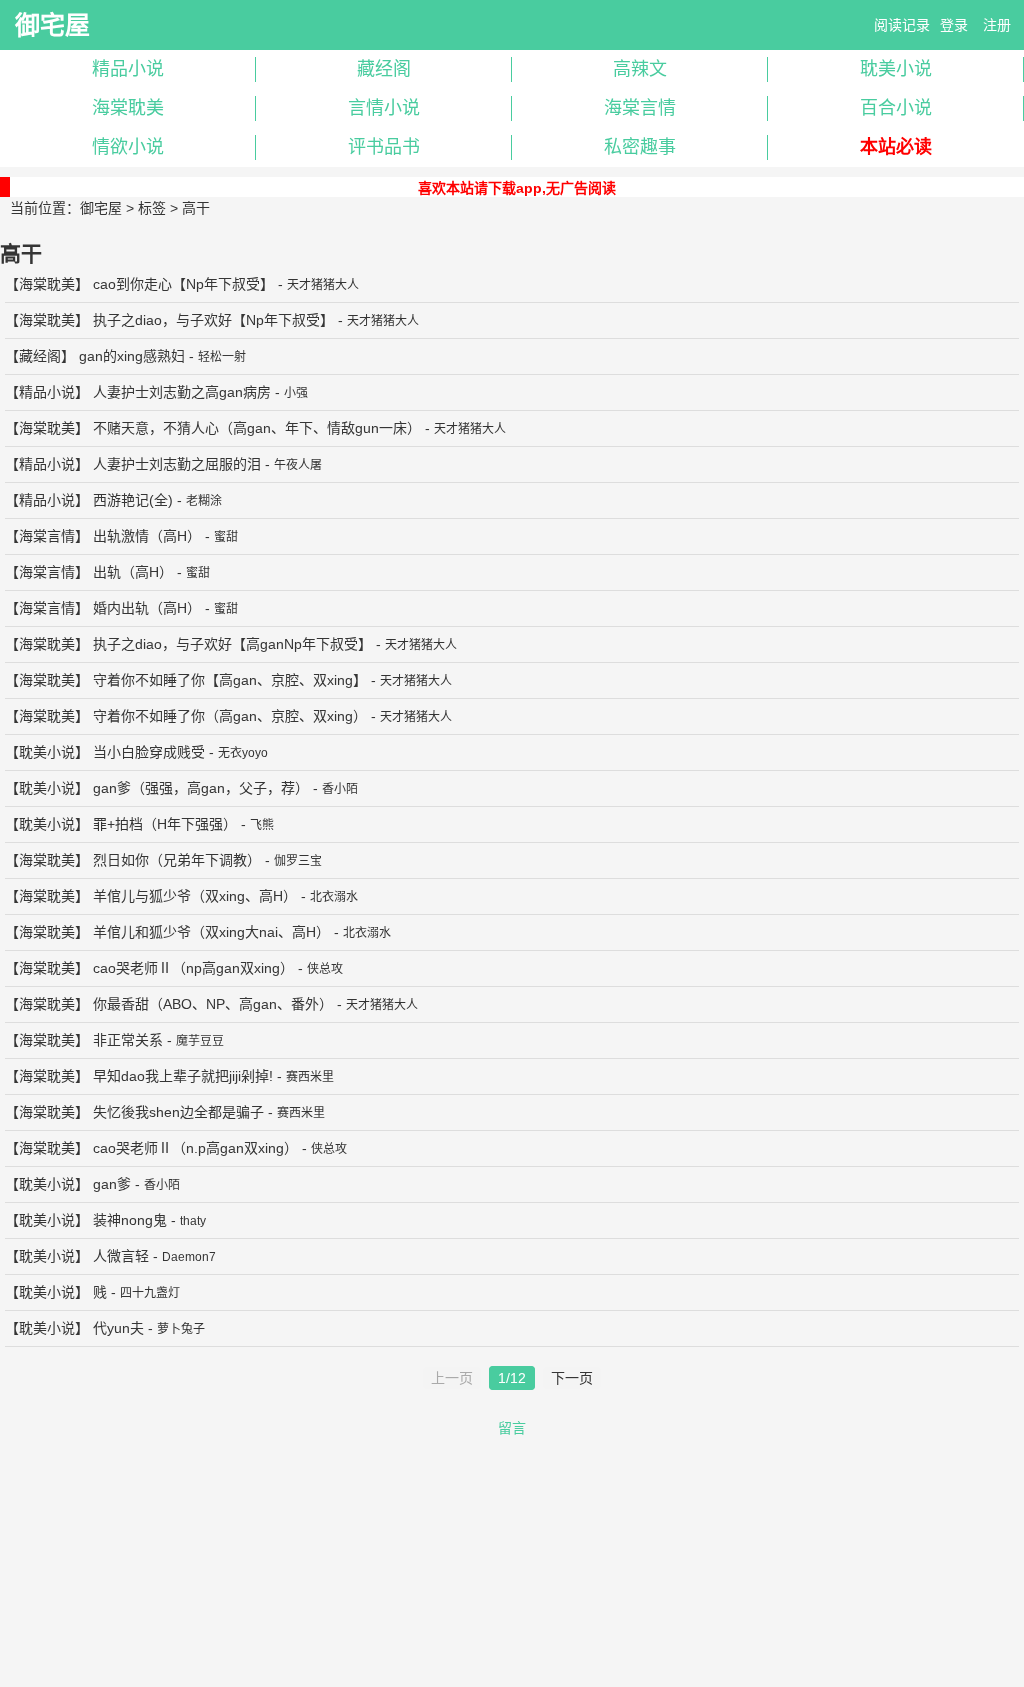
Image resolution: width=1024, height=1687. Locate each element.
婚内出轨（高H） (147, 608)
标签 (152, 208)
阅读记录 (902, 25)
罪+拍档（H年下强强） (165, 824)
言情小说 (384, 108)
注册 (997, 25)
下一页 (572, 1378)
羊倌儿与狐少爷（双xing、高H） (195, 896)
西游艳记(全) (133, 500)
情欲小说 (128, 147)
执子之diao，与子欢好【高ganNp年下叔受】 (232, 644)
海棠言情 (640, 108)
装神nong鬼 (130, 1220)
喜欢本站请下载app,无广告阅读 (517, 188)
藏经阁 (384, 69)
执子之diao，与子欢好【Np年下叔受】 (213, 320)
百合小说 (896, 108)
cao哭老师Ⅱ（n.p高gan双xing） (195, 1148)
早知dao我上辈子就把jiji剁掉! (183, 1076)
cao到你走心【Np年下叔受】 (183, 284)
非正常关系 (128, 1040)
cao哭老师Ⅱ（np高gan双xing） (193, 968)
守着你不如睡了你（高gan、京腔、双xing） (230, 716)
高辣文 (640, 69)
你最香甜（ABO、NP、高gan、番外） (213, 1004)
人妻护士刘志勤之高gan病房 (182, 392)
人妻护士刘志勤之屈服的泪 (177, 464)
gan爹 (112, 1184)
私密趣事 (640, 147)
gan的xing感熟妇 (132, 356)
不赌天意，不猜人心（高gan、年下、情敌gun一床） (257, 428)
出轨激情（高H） (147, 536)
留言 (512, 1428)
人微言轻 (121, 1256)
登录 (954, 25)
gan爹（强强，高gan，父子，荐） (201, 788)
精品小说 (128, 69)
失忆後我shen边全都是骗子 (178, 1112)
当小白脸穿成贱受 (149, 752)
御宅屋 (52, 25)
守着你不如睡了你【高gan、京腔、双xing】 (230, 680)
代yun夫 (118, 1328)
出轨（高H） (133, 572)
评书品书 (384, 147)
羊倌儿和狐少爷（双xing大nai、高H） (211, 932)
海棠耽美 (128, 108)
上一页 (452, 1378)
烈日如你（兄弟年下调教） (177, 860)
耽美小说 (896, 69)
